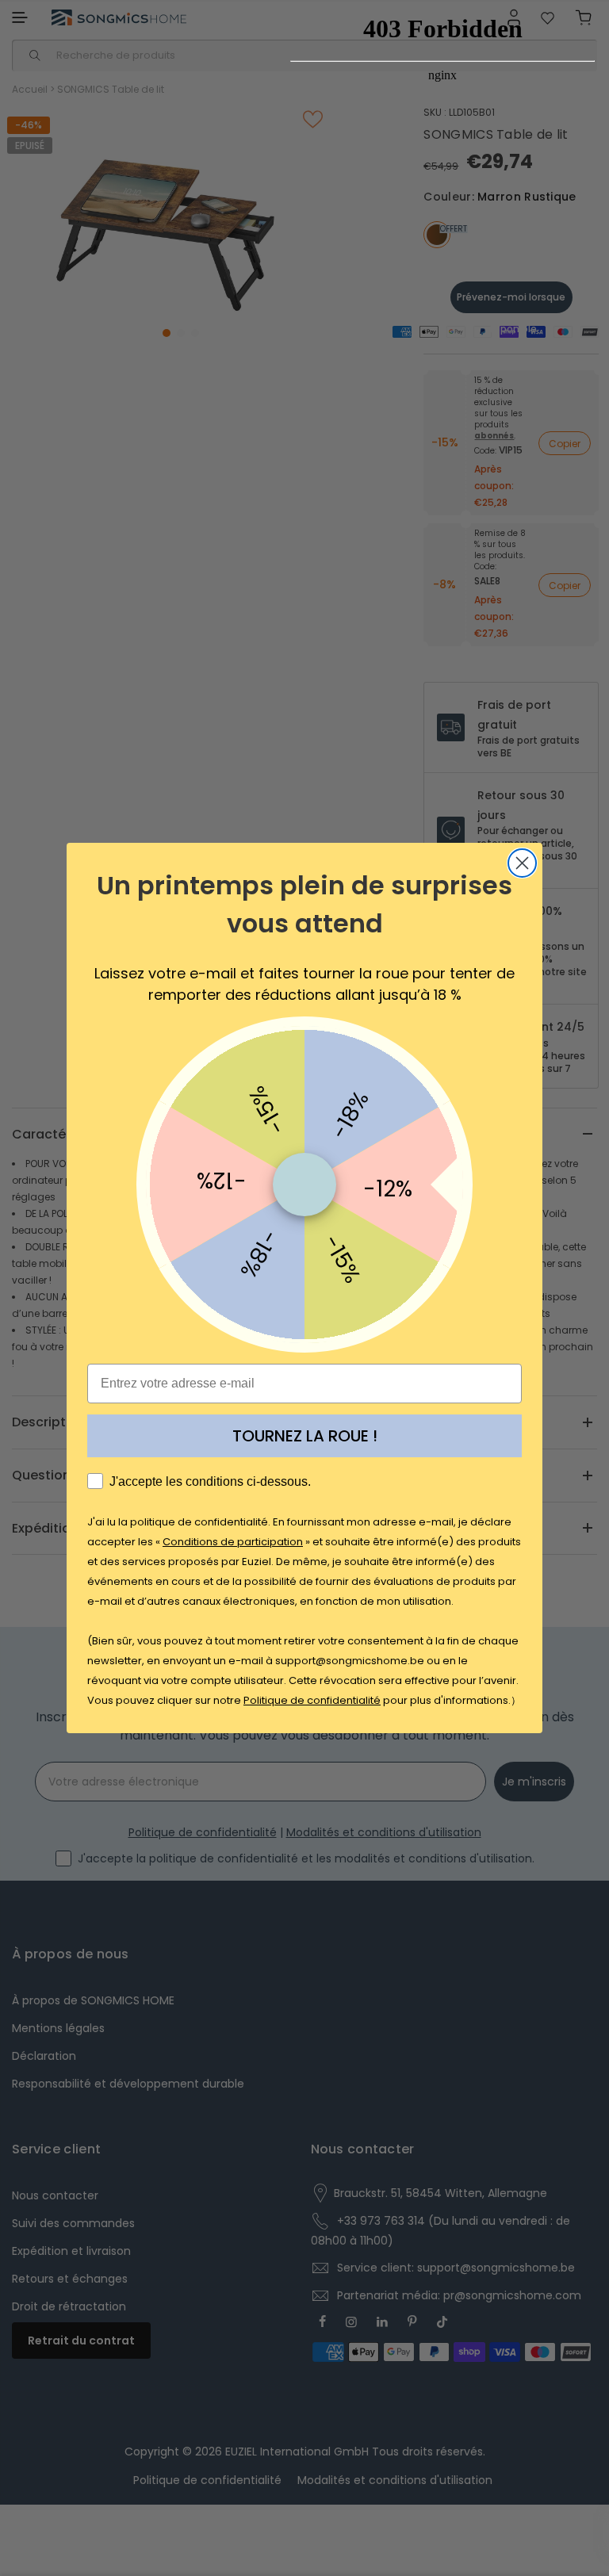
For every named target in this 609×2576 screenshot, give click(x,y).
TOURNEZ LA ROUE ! (305, 1436)
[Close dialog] (522, 863)
